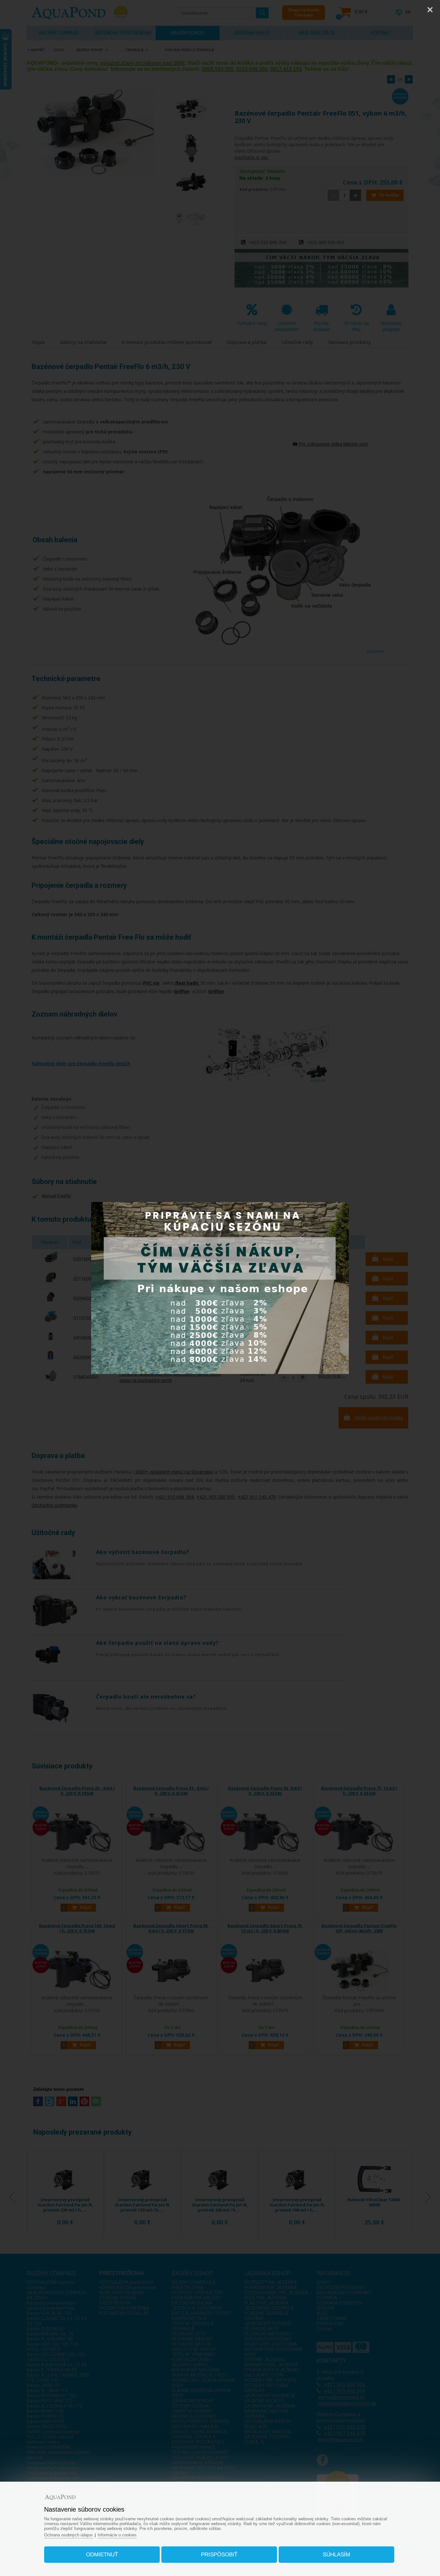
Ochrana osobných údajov (68, 2535)
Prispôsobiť (219, 2555)
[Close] (430, 10)
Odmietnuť (102, 2555)
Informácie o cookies (117, 2535)
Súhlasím (336, 2555)
